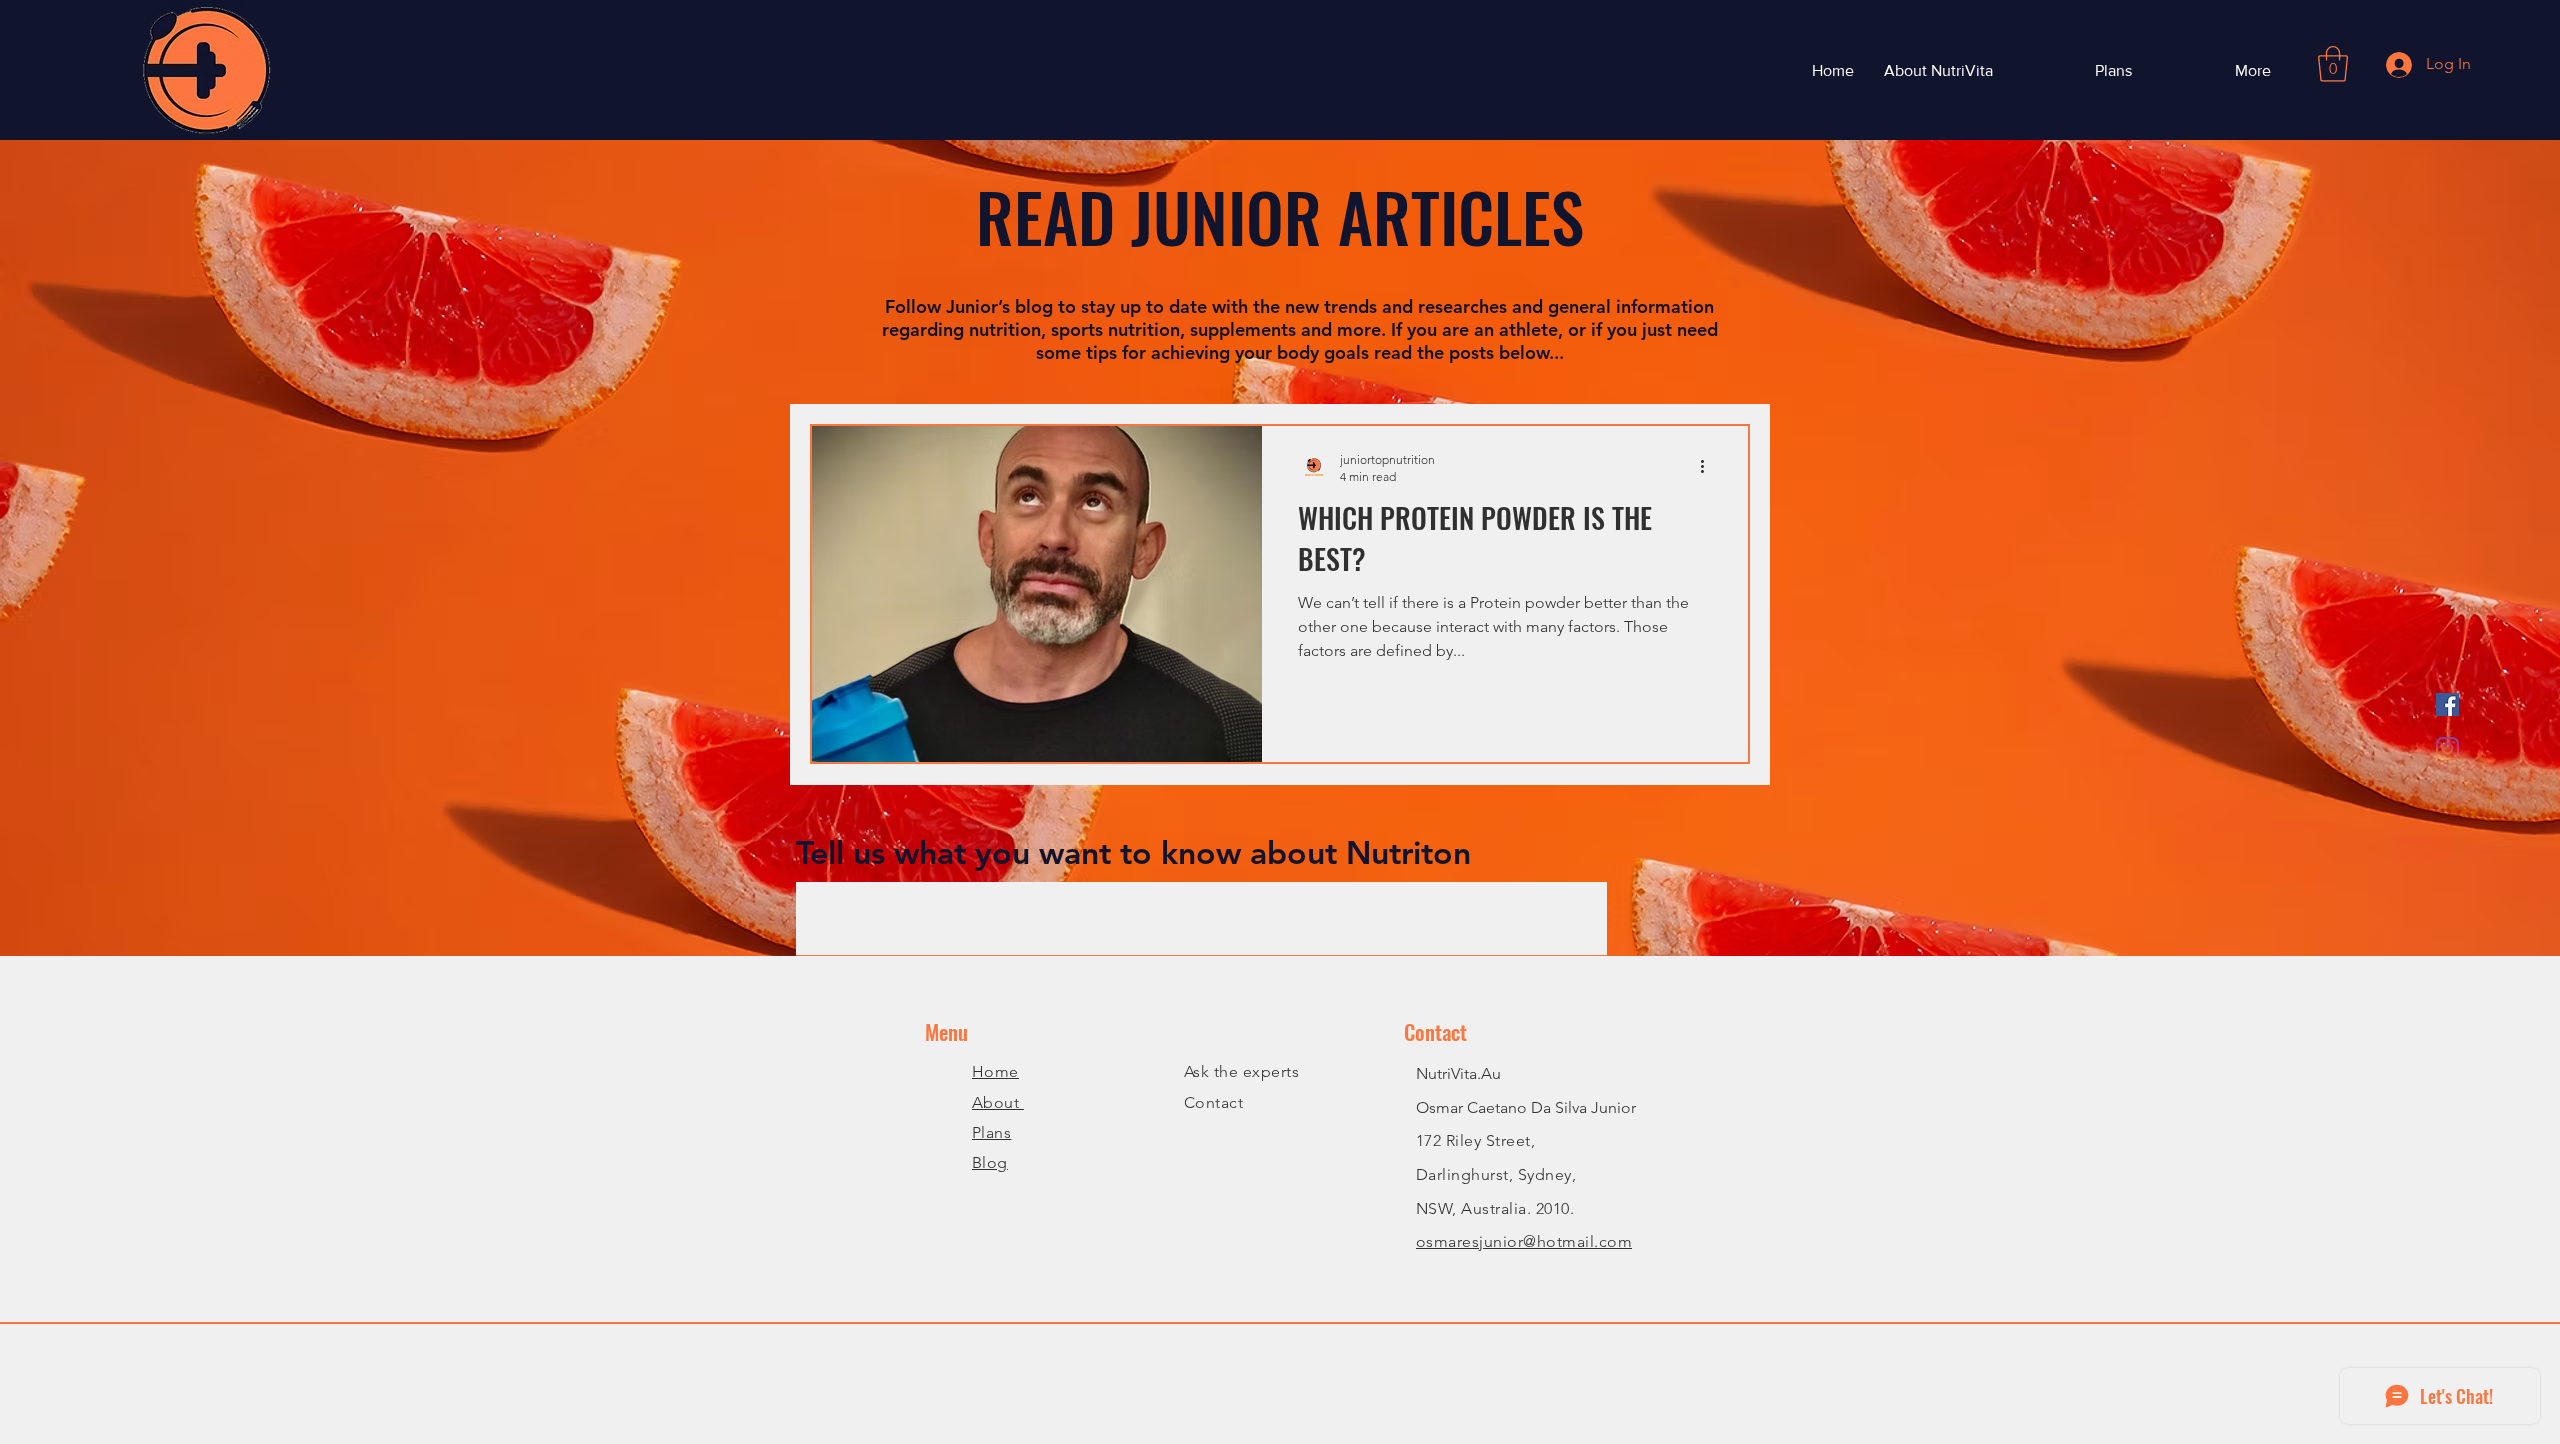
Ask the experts (1241, 1071)
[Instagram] (2447, 748)
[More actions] (1709, 467)
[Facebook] (2447, 704)
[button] (2333, 64)
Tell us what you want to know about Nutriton (1133, 852)
